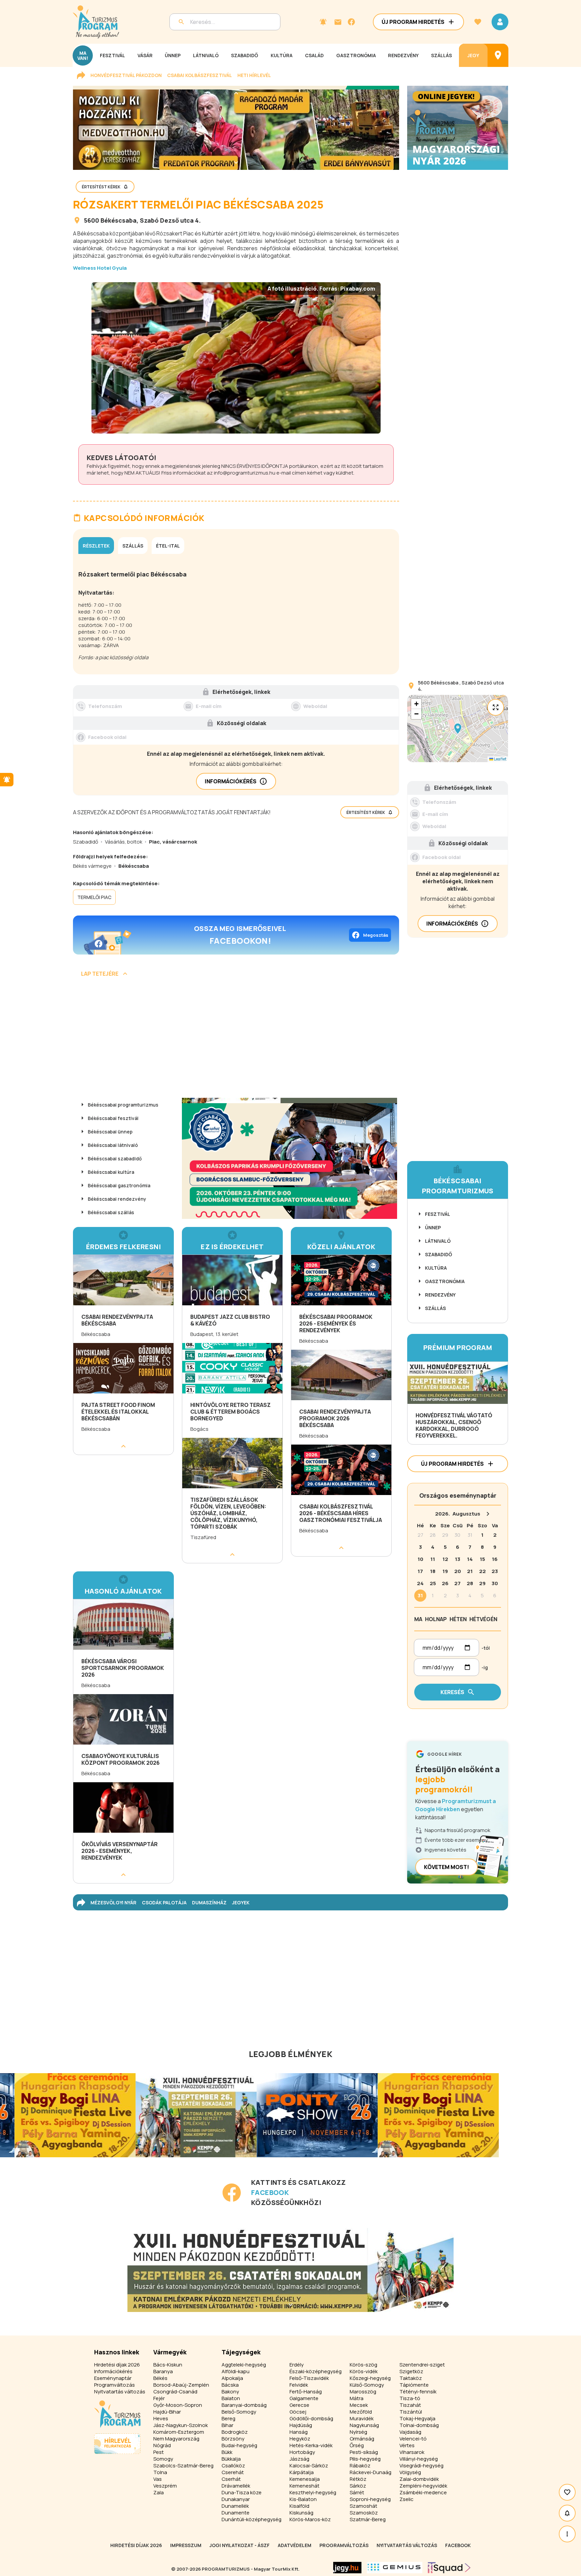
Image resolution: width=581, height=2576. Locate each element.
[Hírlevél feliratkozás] (323, 22)
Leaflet (500, 759)
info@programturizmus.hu (245, 473)
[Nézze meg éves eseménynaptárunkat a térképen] (498, 55)
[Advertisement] (236, 1040)
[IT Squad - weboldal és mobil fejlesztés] (449, 2568)
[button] (458, 729)
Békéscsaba (119, 220)
